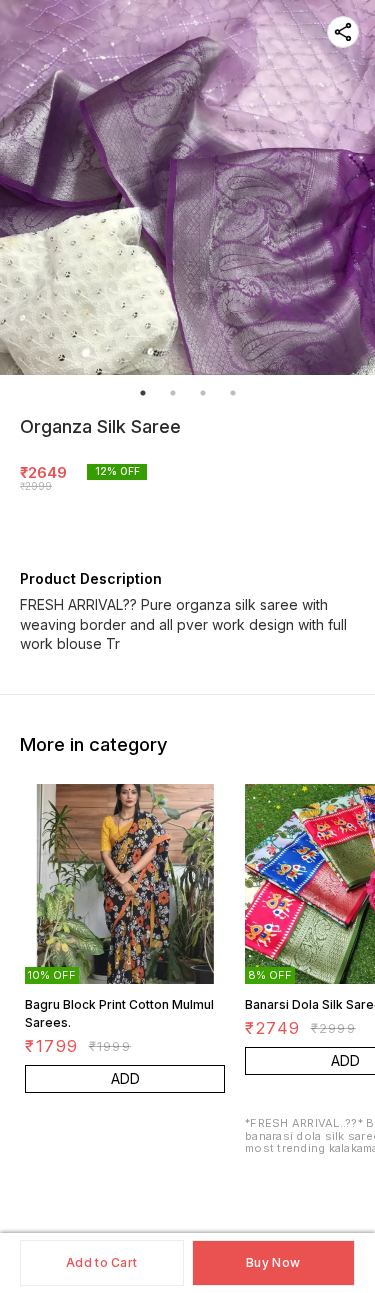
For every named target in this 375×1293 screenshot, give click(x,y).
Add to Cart (101, 1262)
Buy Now (273, 1262)
